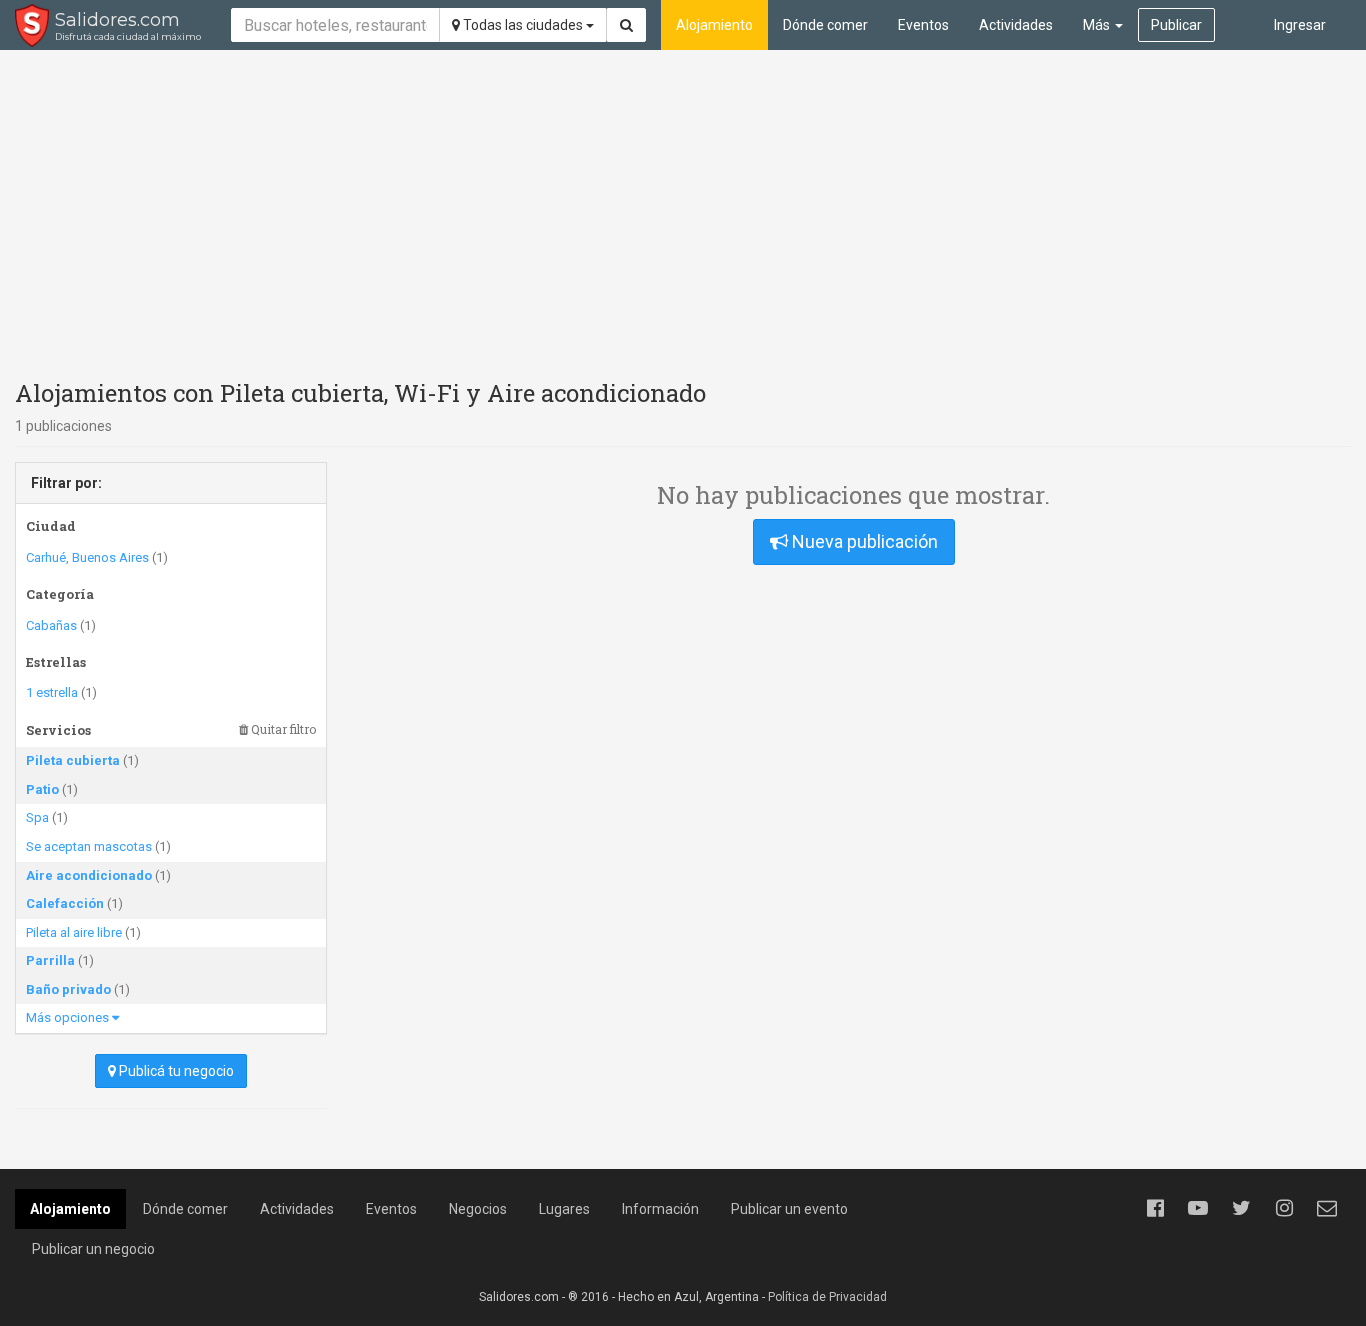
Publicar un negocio (93, 1249)
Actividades (1016, 25)
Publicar (1176, 25)
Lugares (564, 1209)
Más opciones (69, 1017)
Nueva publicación (863, 541)
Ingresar (1300, 25)
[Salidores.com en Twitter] (1241, 1208)
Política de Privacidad (827, 1297)
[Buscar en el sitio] (626, 25)
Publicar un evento (789, 1209)
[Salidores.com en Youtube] (1198, 1208)
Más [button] (1098, 25)
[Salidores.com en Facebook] (1155, 1208)
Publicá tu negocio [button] (175, 1071)
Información (660, 1209)
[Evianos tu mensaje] (1327, 1208)
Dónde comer (825, 25)
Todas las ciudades (523, 25)
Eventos (923, 25)
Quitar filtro (282, 729)
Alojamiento (714, 25)
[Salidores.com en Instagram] (1284, 1208)
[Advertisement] (683, 210)
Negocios (478, 1209)
